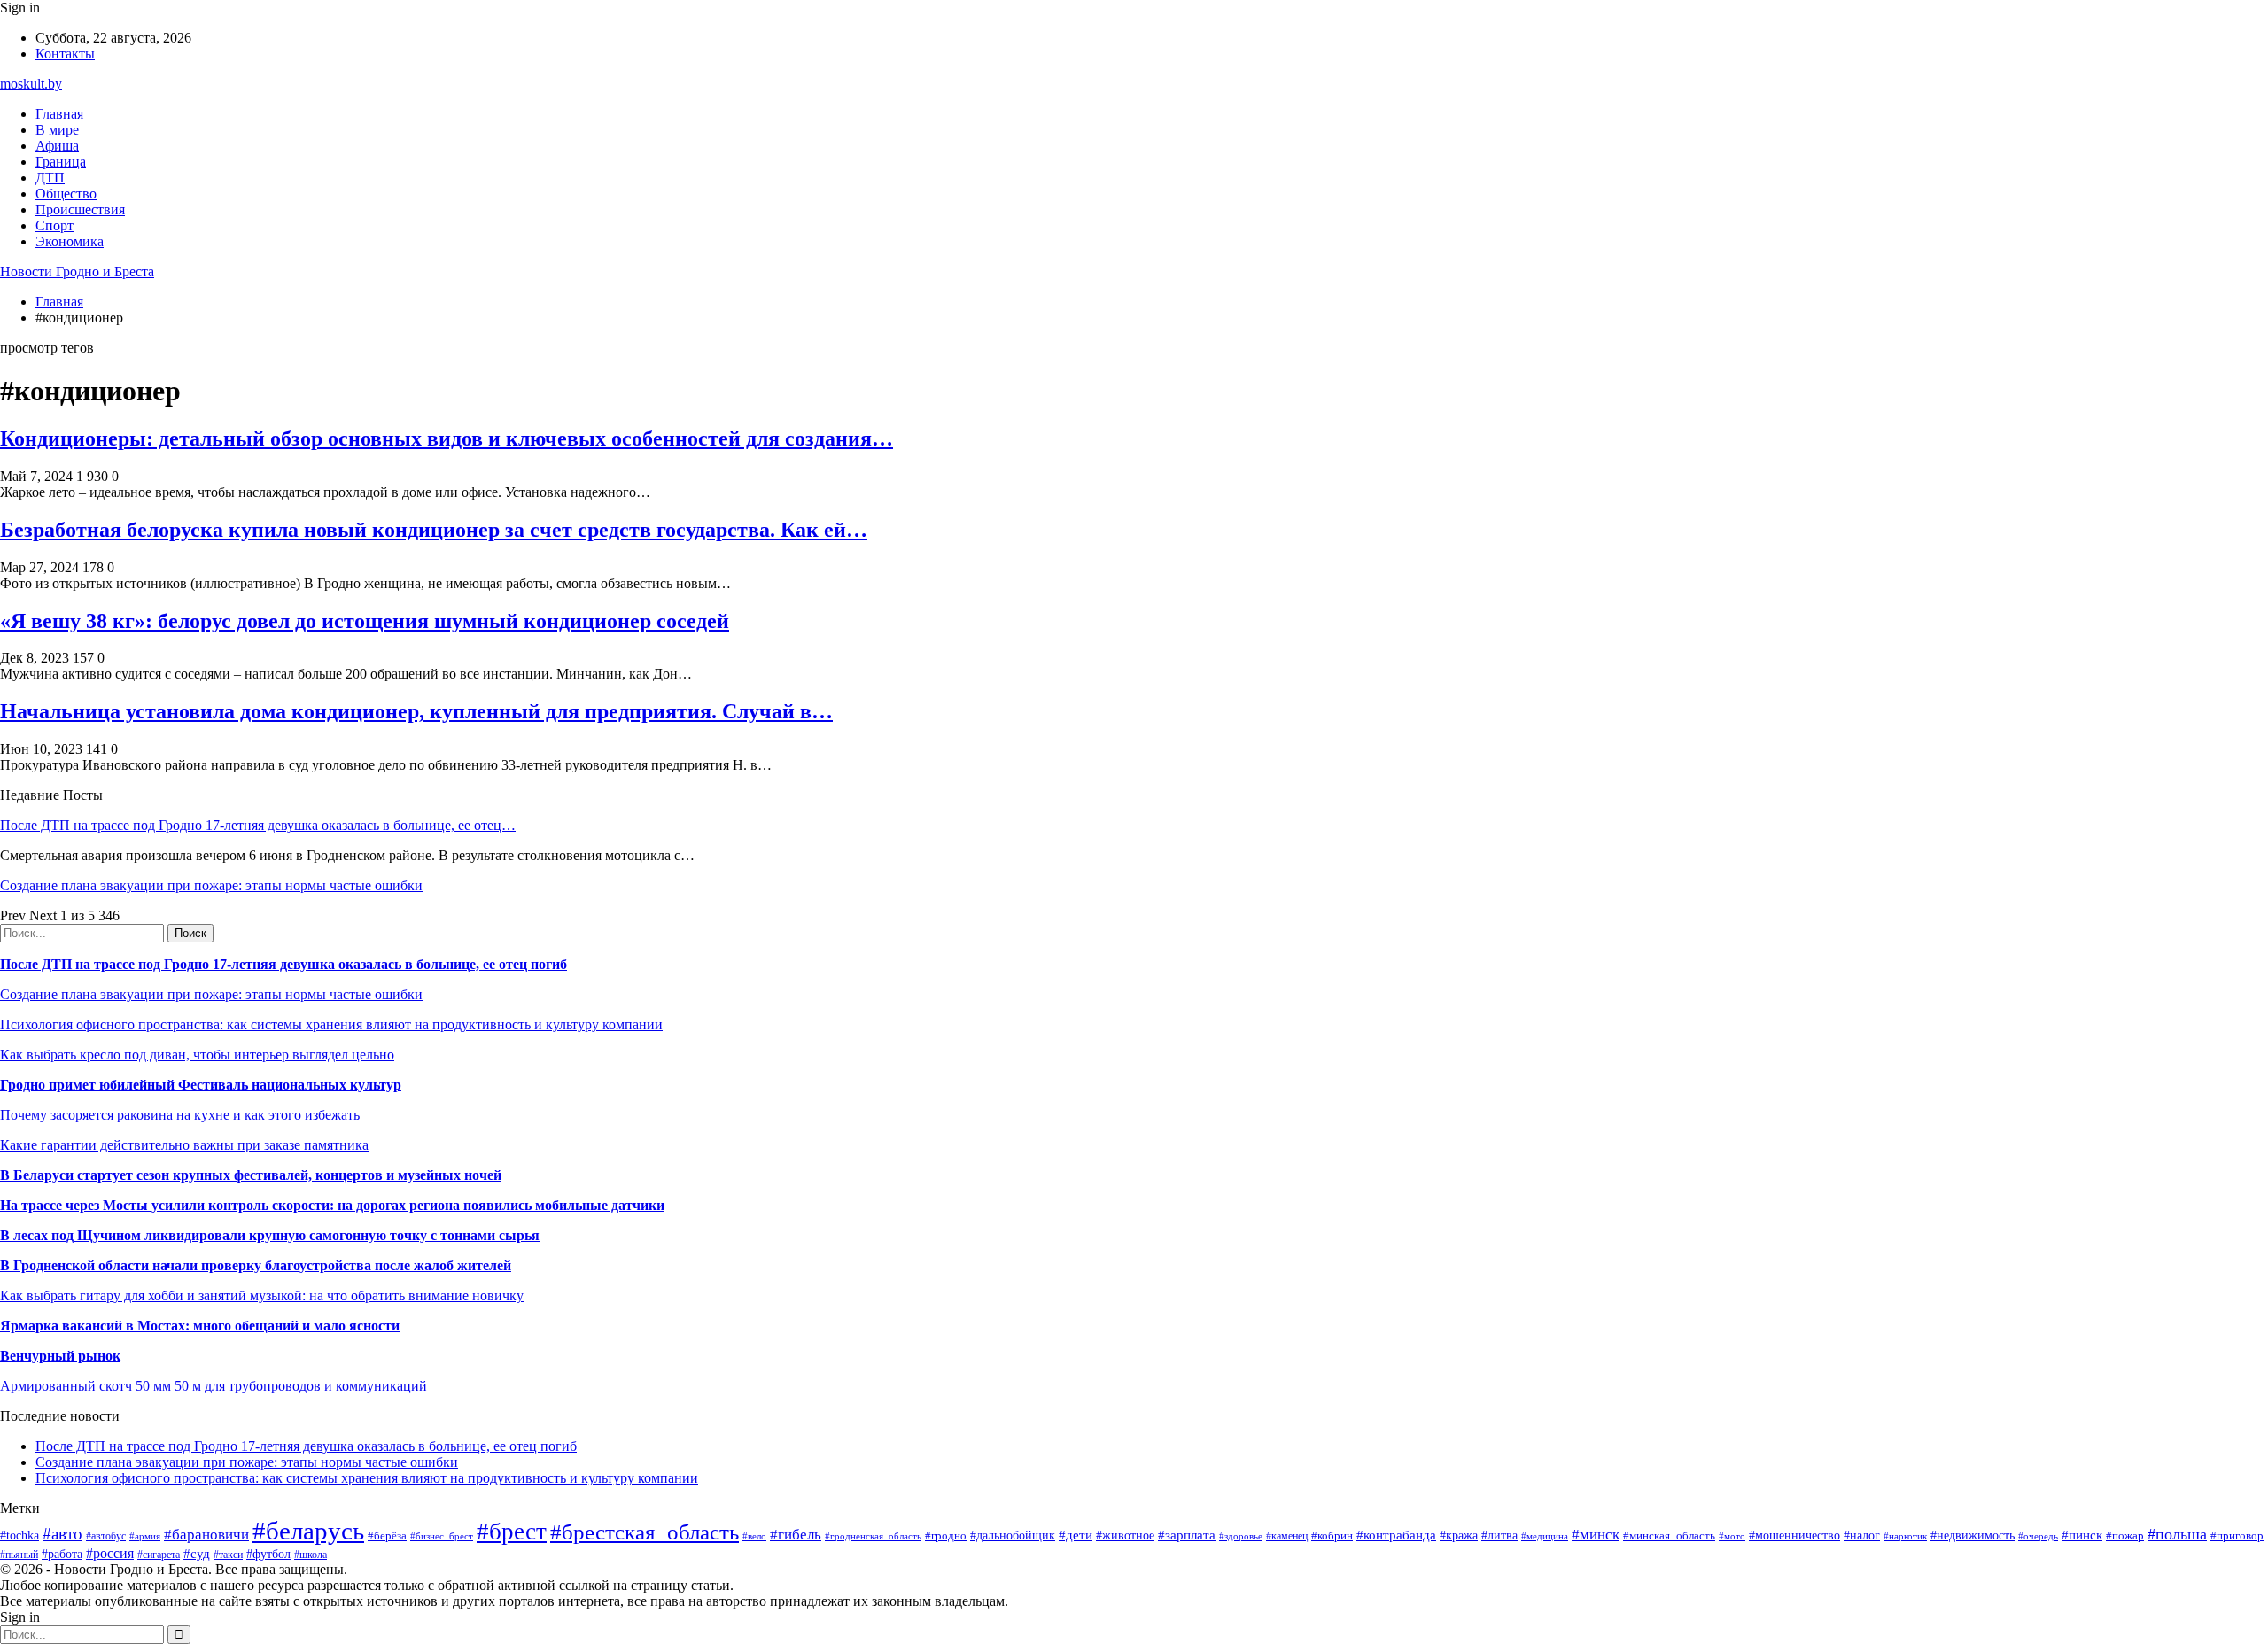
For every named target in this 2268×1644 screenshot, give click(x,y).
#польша (2177, 1534)
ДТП (50, 178)
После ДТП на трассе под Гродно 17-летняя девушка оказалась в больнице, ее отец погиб (283, 964)
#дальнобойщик (1013, 1535)
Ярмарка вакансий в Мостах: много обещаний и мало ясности (200, 1326)
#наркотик (1905, 1536)
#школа (311, 1555)
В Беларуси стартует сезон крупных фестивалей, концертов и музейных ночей (251, 1175)
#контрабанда (1396, 1535)
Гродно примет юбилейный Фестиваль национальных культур (201, 1085)
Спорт (54, 225)
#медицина (1545, 1536)
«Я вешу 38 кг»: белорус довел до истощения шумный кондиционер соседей (365, 621)
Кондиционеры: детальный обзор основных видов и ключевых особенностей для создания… (447, 438)
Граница (61, 162)
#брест (512, 1532)
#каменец (1287, 1536)
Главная (59, 114)
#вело (754, 1536)
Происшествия (80, 209)
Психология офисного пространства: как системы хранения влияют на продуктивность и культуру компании (331, 1024)
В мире (57, 130)
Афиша (57, 146)
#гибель (796, 1535)
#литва (1499, 1535)
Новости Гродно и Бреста (77, 271)
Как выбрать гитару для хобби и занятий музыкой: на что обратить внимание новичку (262, 1295)
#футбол (268, 1554)
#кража (1459, 1535)
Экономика (70, 241)
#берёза (387, 1535)
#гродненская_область (873, 1536)
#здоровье (1241, 1536)
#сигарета (159, 1555)
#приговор (2237, 1535)
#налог (1862, 1535)
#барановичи (206, 1535)
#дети (1076, 1535)
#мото (1732, 1536)
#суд (197, 1554)
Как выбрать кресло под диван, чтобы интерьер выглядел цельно (197, 1055)
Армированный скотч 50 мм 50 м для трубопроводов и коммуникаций (214, 1386)
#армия (145, 1536)
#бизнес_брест (442, 1536)
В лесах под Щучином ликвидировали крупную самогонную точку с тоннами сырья (270, 1235)
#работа (62, 1554)
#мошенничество (1794, 1535)
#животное (1125, 1535)
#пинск (2082, 1535)
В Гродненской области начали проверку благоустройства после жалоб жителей (256, 1265)
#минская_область (1669, 1535)
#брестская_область (645, 1532)
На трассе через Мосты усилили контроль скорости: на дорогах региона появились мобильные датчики (332, 1205)
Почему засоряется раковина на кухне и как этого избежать (180, 1115)
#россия (110, 1553)
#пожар (2125, 1535)
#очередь (2038, 1536)
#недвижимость (1973, 1535)
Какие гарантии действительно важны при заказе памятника (184, 1145)
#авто (62, 1534)
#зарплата (1187, 1535)
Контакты (65, 54)
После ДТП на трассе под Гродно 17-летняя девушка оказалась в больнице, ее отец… (258, 825)
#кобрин (1332, 1535)
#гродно (946, 1536)
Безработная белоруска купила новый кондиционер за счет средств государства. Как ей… (434, 530)
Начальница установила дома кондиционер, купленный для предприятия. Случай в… (416, 711)
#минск (1596, 1535)
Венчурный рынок (60, 1356)
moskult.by (31, 84)
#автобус (106, 1536)
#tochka (19, 1535)
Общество (66, 194)
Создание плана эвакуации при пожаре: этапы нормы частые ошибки (211, 885)
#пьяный (19, 1555)
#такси (228, 1555)
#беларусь (308, 1531)
